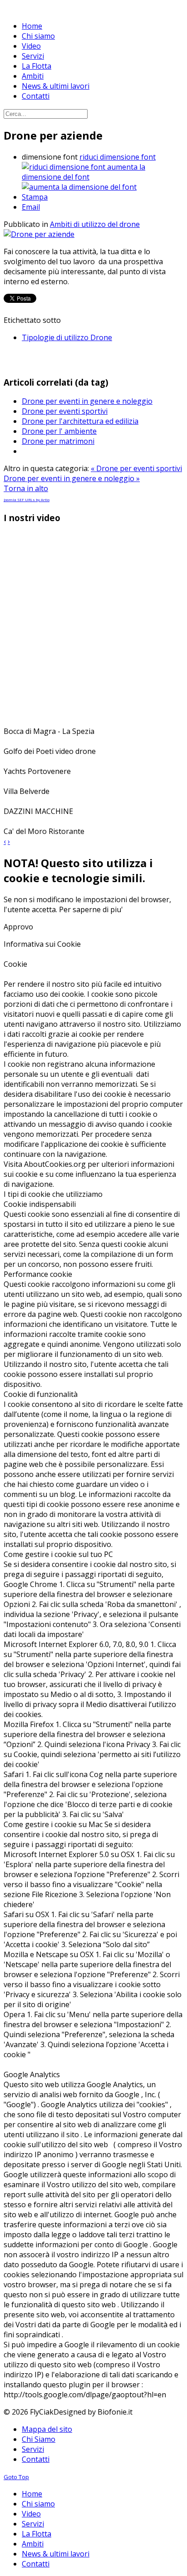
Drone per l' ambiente (59, 431)
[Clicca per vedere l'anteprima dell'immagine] (39, 234)
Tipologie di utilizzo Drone (67, 337)
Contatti (36, 2459)
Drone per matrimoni (58, 441)
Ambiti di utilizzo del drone (95, 224)
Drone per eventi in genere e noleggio (87, 401)
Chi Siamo (39, 2439)
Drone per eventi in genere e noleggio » (72, 478)
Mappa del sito (47, 2429)
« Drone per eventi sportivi (136, 468)
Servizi (33, 2449)
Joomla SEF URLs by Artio (27, 500)
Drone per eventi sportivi (65, 411)
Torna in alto (26, 488)
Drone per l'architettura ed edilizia (80, 421)
